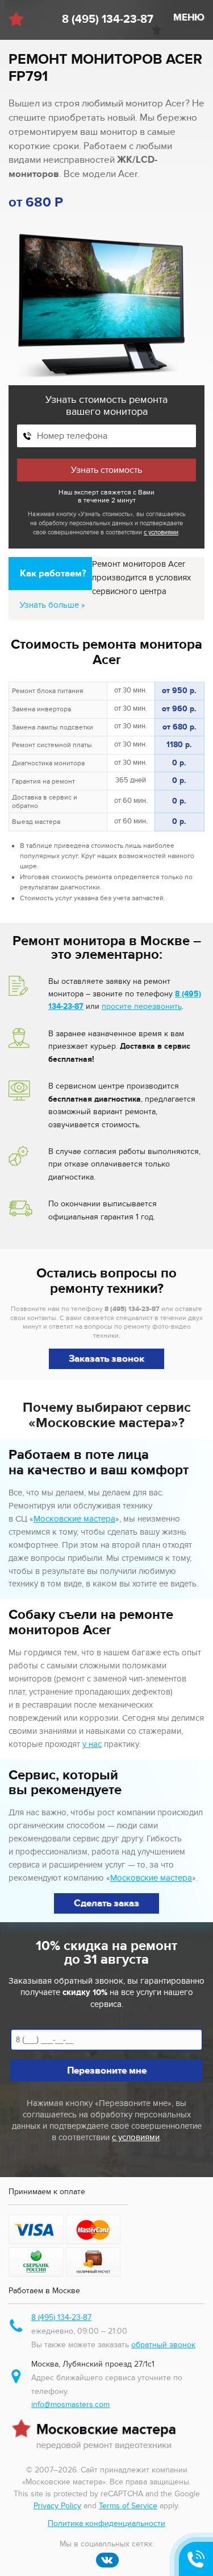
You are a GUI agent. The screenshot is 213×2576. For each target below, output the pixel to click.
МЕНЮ (189, 18)
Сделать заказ (106, 1903)
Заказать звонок (106, 1359)
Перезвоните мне (107, 2071)
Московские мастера (74, 1519)
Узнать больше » (53, 605)
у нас (92, 1744)
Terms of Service (128, 2506)
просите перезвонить (142, 1006)
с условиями (161, 532)
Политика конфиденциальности (106, 2523)
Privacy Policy (57, 2506)
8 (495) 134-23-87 (108, 19)
